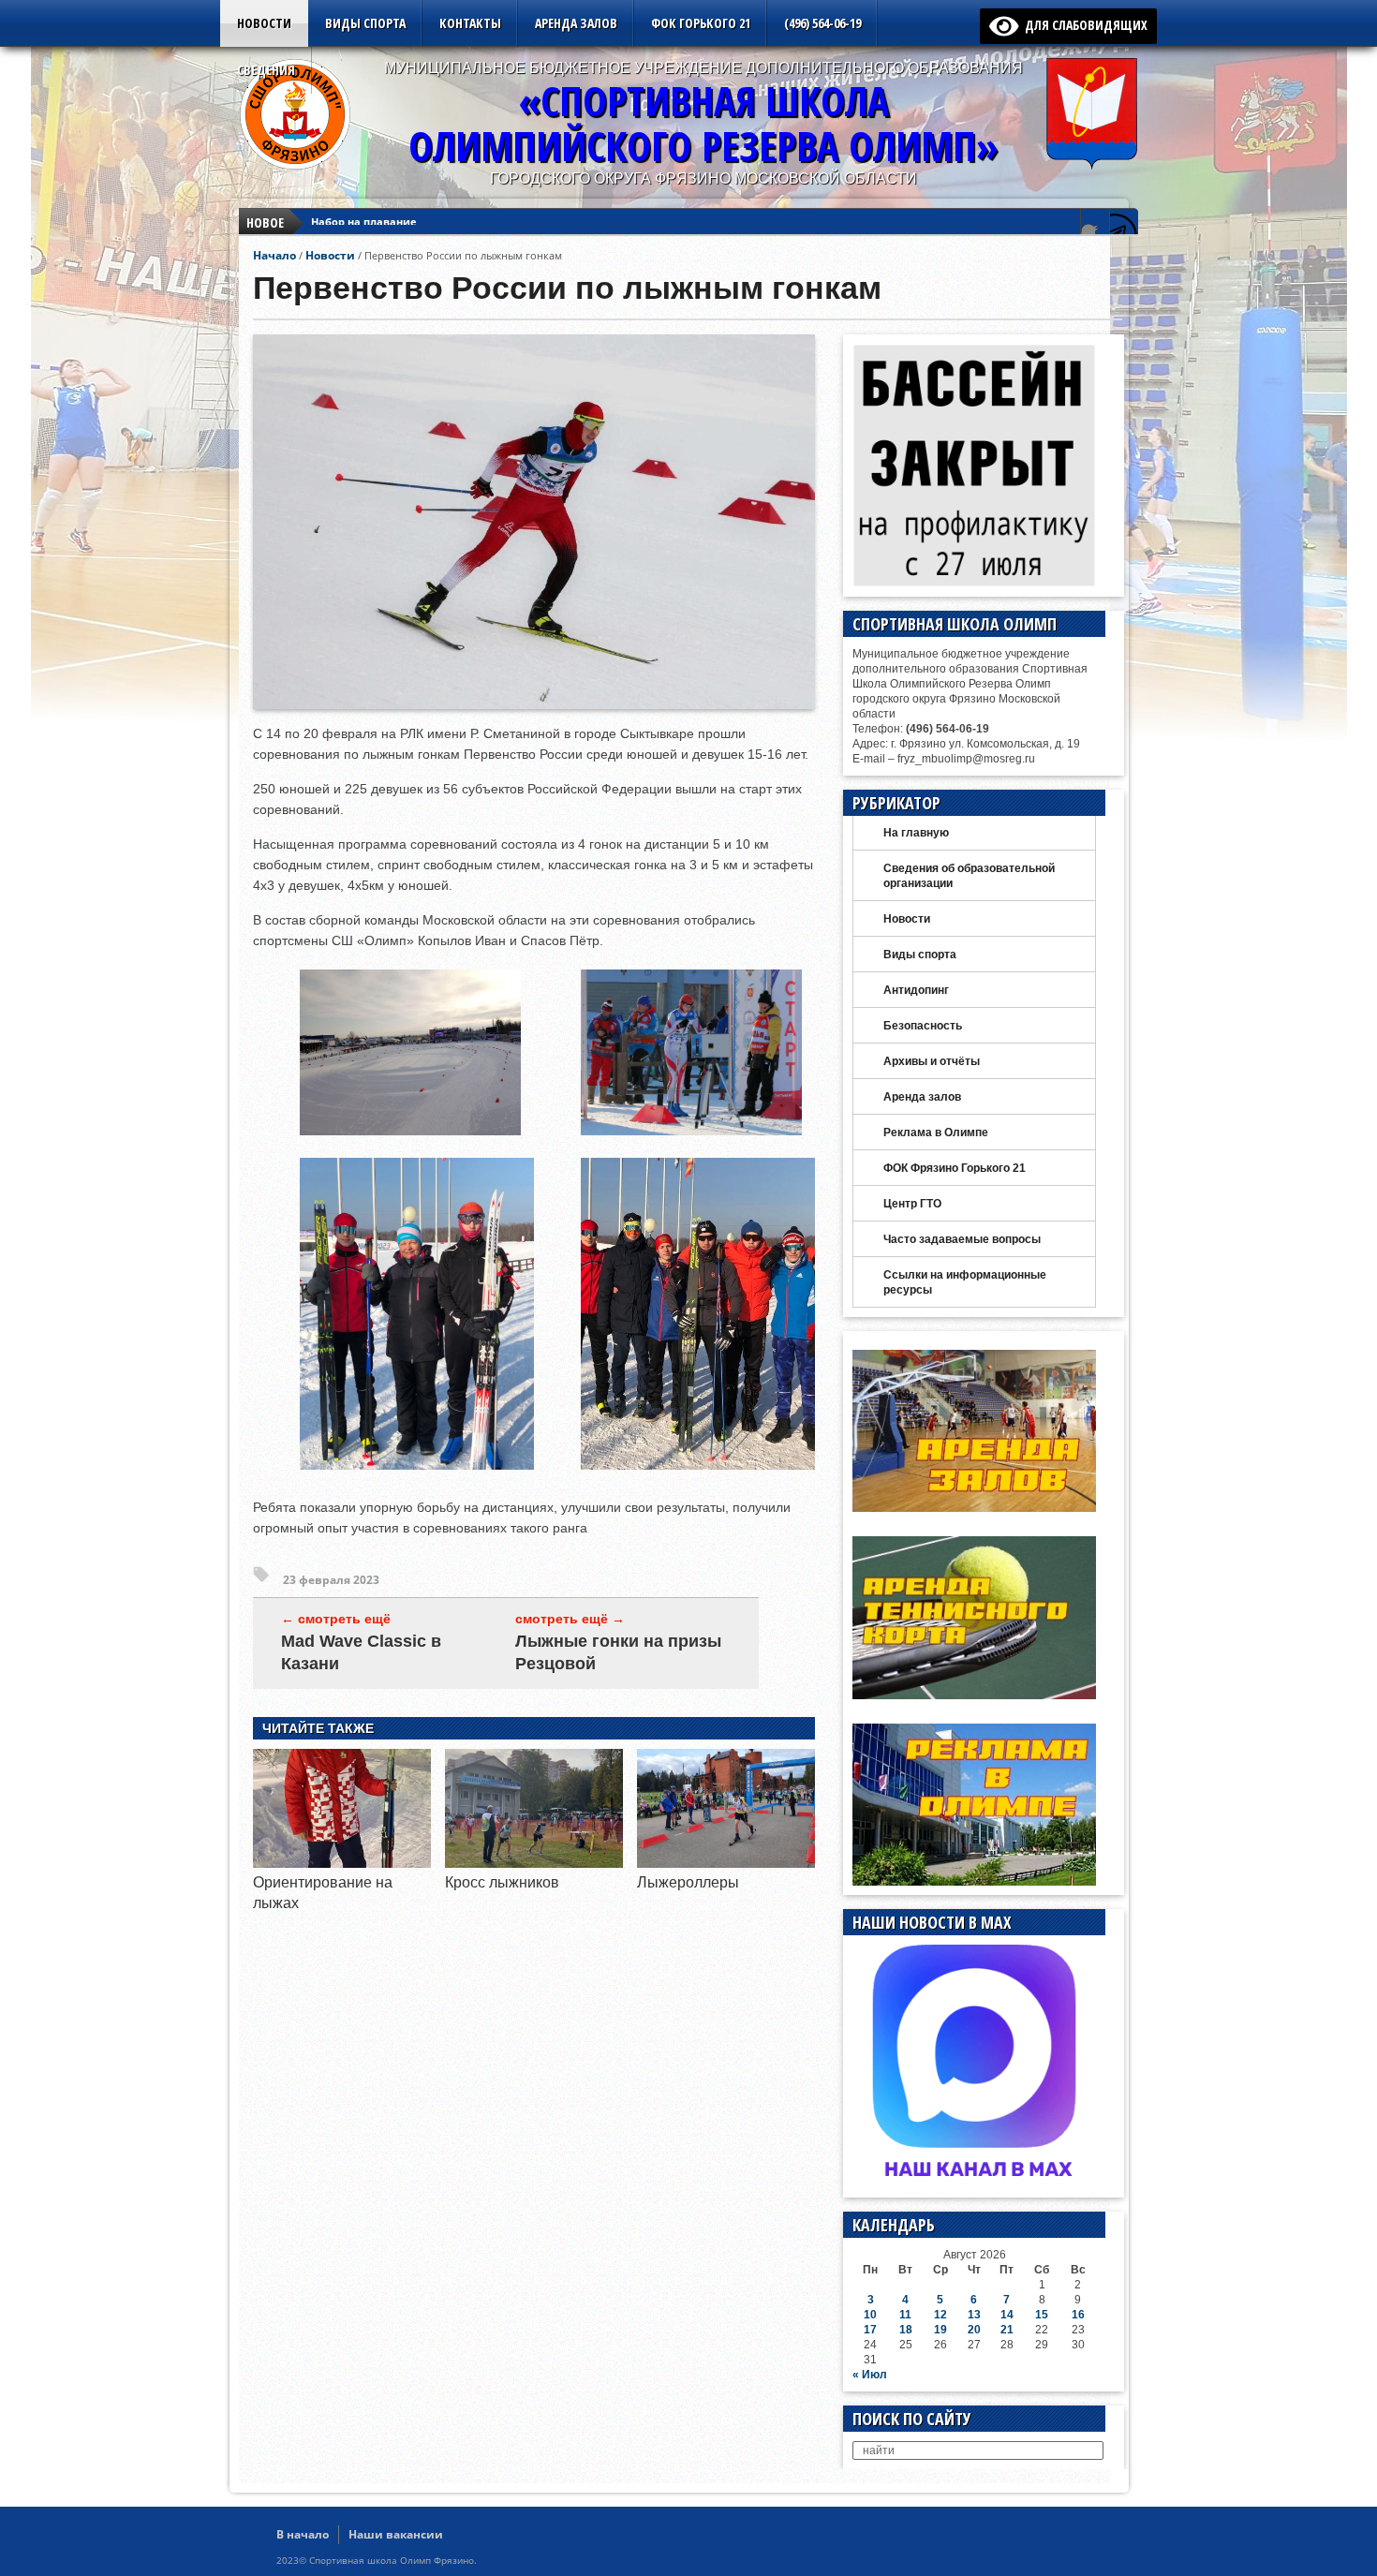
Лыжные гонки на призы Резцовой (618, 1652)
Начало (274, 255)
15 (1042, 2315)
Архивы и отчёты (932, 1061)
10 (870, 2315)
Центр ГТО (912, 1204)
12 (940, 2315)
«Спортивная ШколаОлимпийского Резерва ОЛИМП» (703, 123)
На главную (916, 833)
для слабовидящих (1083, 25)
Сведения (266, 70)
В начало (303, 2534)
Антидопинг (916, 990)
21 (1007, 2330)
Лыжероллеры (688, 1882)
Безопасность (923, 1026)
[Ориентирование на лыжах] (342, 1863)
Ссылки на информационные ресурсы (965, 1282)
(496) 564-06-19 (822, 23)
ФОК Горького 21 (701, 23)
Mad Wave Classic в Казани (361, 1652)
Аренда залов (576, 23)
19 (940, 2330)
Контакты (470, 23)
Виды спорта (365, 23)
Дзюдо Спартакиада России (387, 222)
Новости (264, 23)
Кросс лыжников (502, 1882)
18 (906, 2330)
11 (905, 2315)
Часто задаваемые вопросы (962, 1239)
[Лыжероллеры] (726, 1863)
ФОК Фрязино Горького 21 (955, 1168)
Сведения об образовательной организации (969, 876)
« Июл (870, 2375)
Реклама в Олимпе (936, 1133)
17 (870, 2330)
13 (974, 2315)
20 (974, 2330)
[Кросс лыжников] (534, 1863)
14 (1007, 2315)
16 (1078, 2315)
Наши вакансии (396, 2534)
